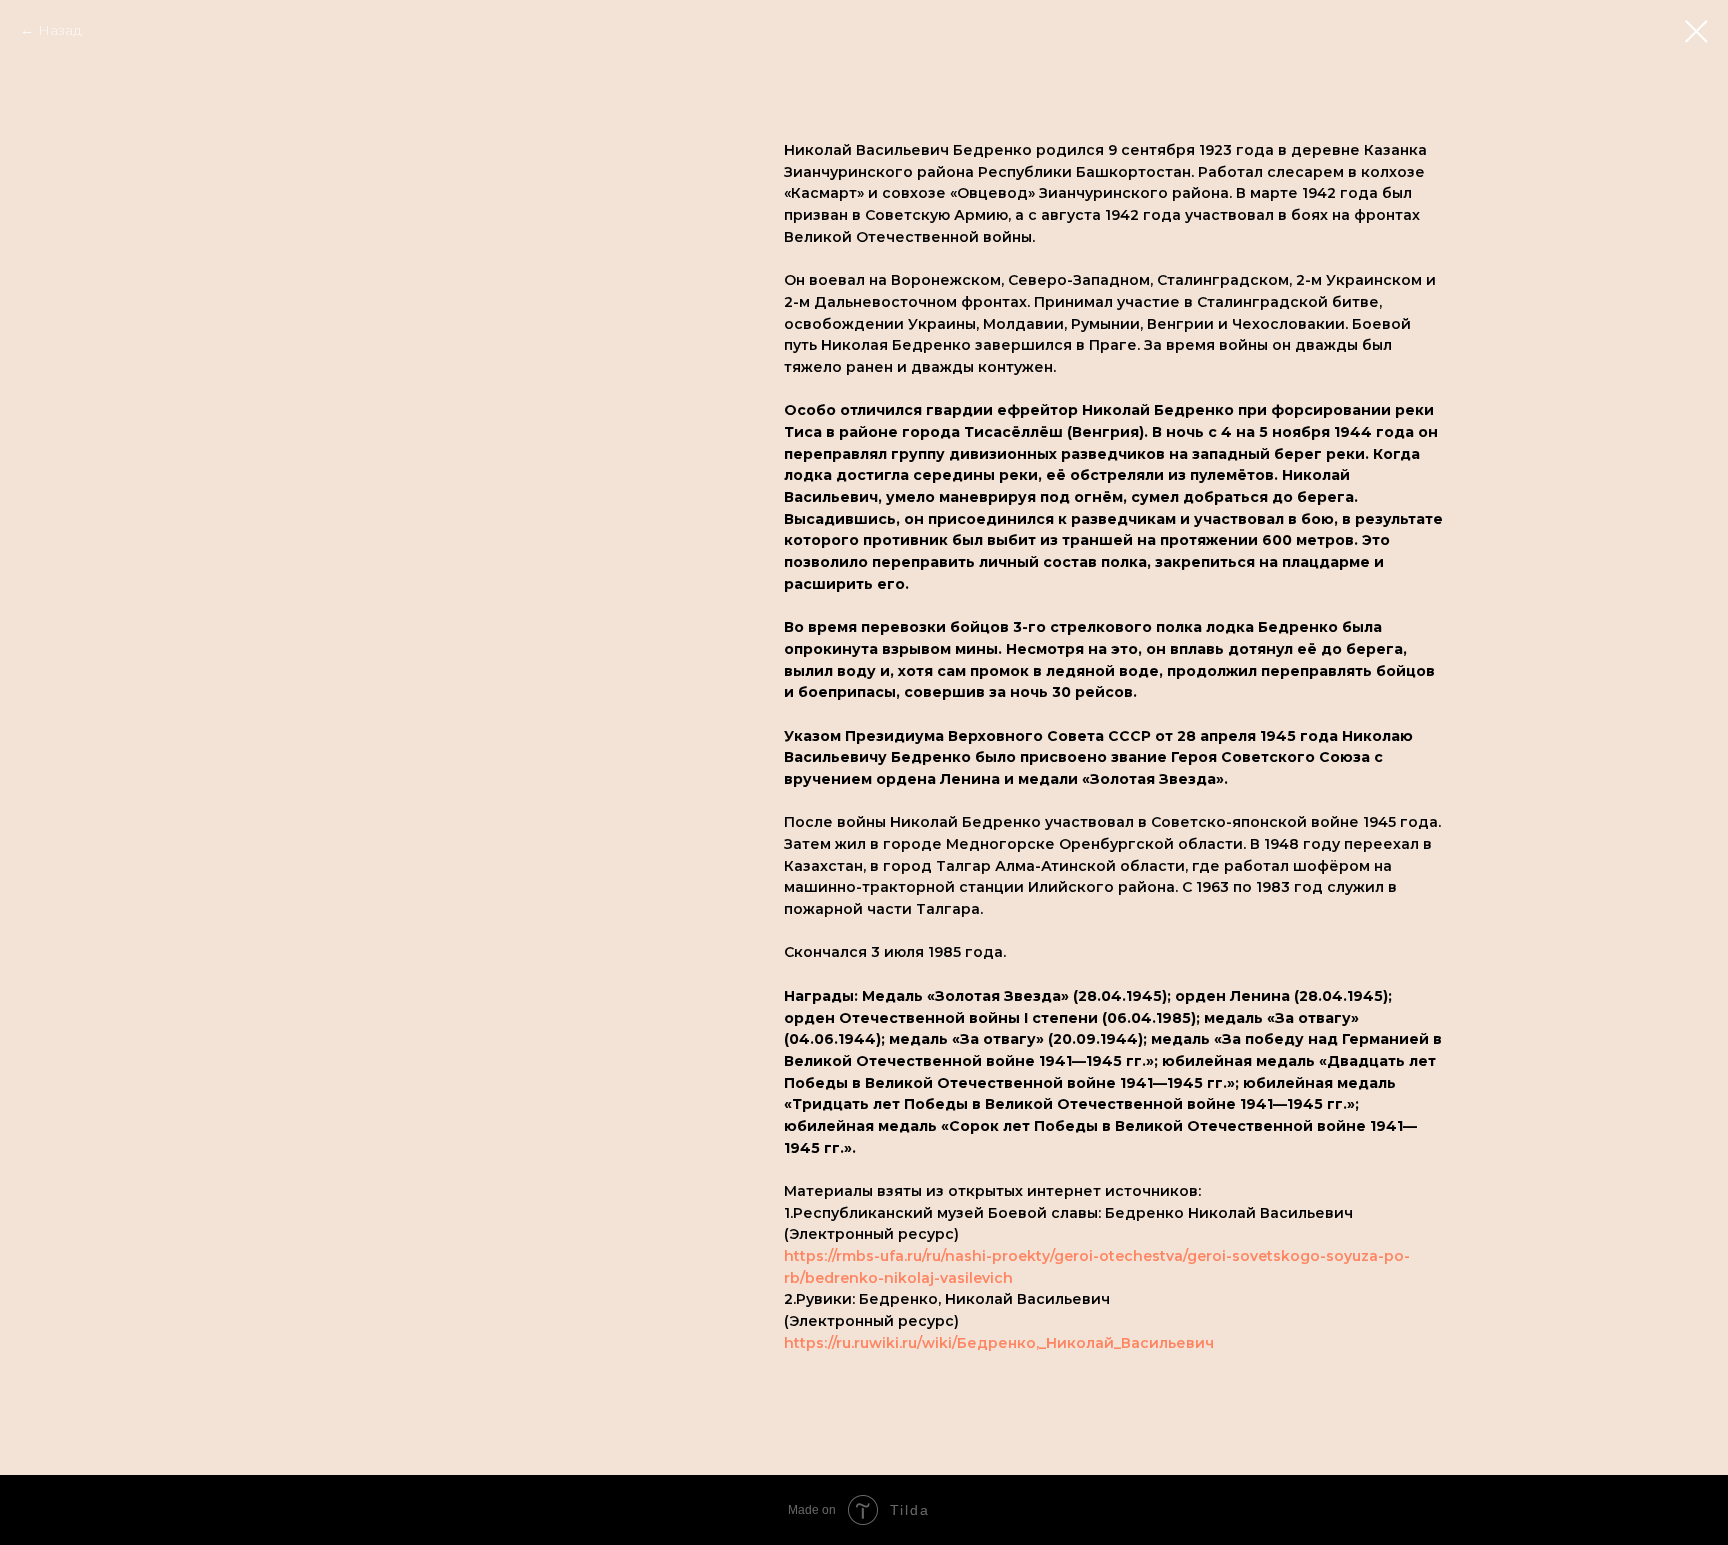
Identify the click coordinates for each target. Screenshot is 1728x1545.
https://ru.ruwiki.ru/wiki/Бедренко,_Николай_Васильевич (999, 1343)
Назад (60, 30)
